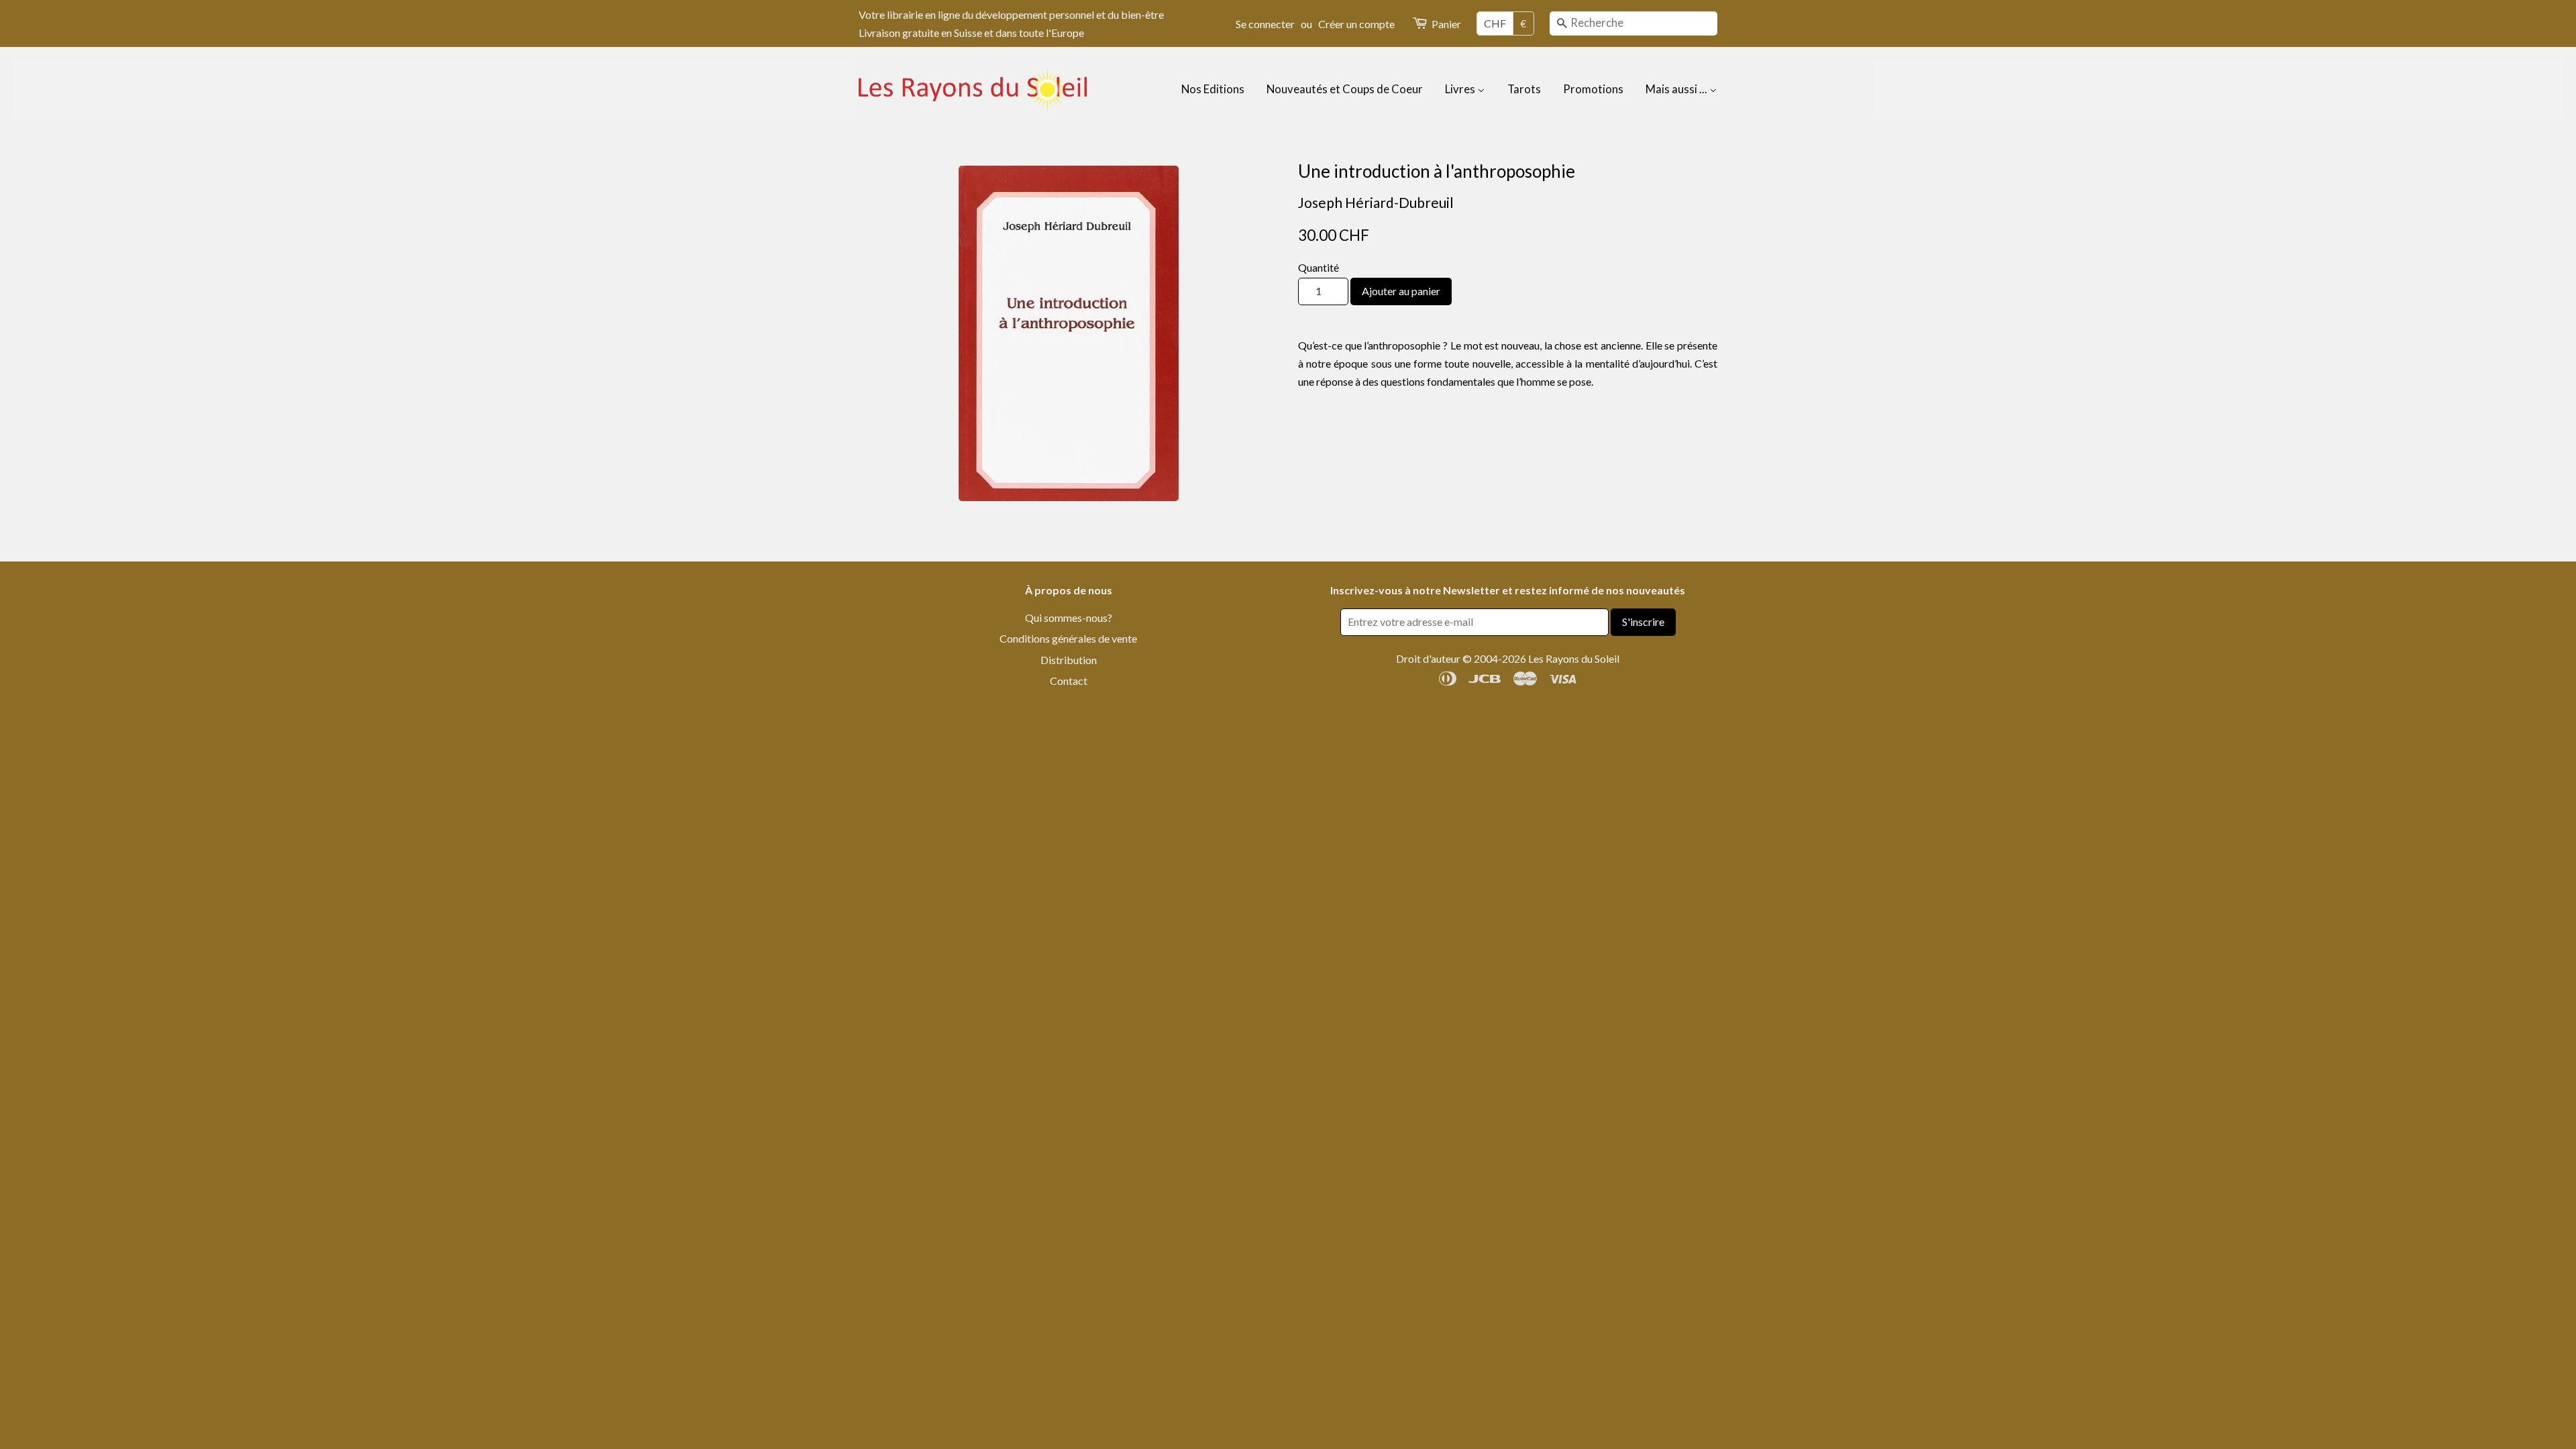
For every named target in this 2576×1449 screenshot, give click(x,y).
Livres (1461, 89)
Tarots (1524, 89)
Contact (1069, 681)
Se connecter (1265, 24)
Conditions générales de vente (1068, 638)
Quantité (1319, 267)
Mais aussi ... (1677, 89)
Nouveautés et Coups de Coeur (1345, 89)
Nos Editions (1213, 89)
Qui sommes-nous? (1069, 618)
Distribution (1069, 660)
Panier (1446, 24)
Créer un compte (1356, 24)
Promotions (1593, 89)
